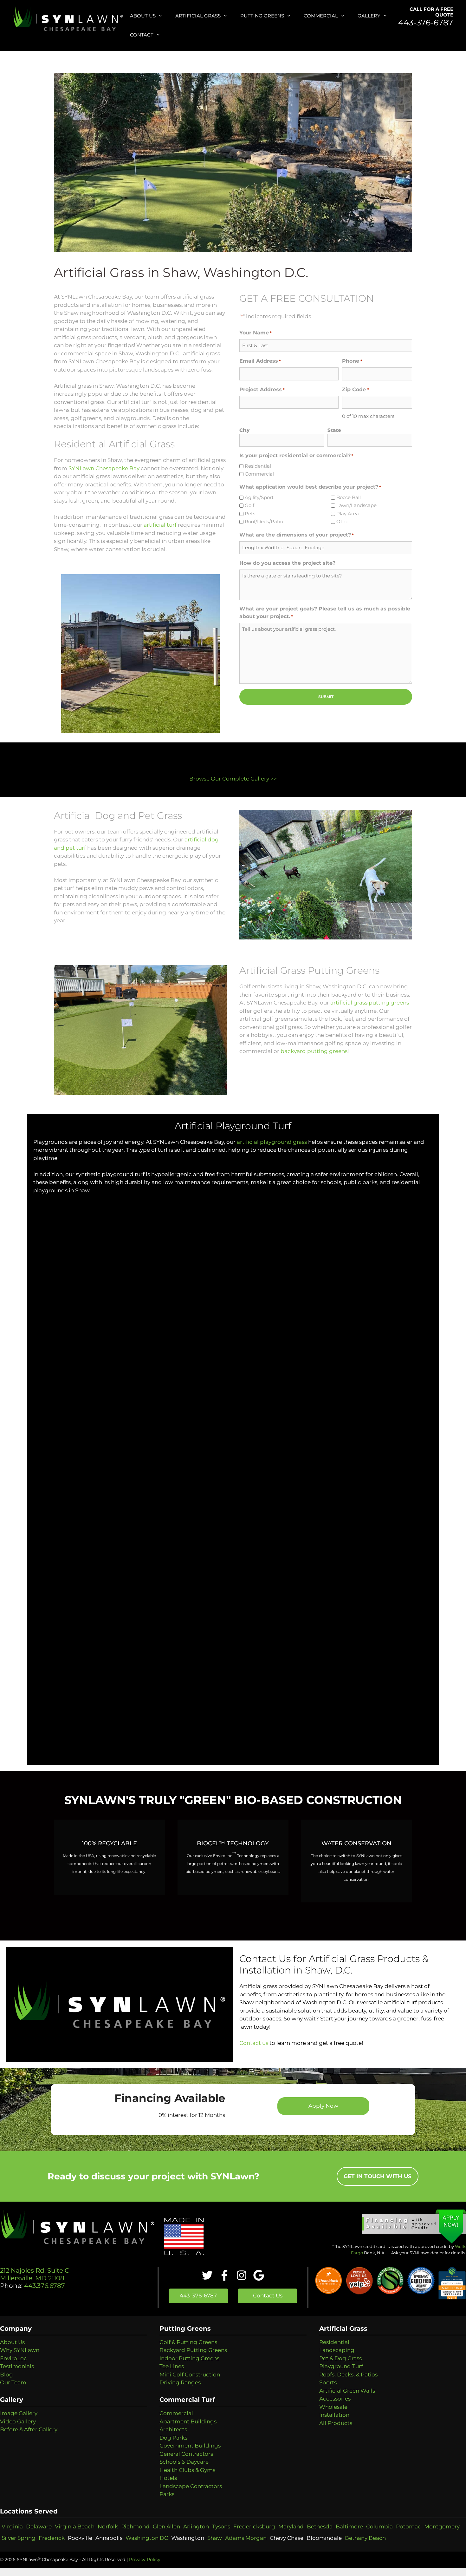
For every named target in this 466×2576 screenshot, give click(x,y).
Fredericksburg (254, 2527)
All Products (336, 2423)
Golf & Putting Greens (188, 2342)
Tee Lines (172, 2366)
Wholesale (333, 2407)
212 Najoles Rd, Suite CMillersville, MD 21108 (35, 2274)
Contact (142, 35)
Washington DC (147, 2538)
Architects (173, 2429)
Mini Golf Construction (190, 2375)
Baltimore (349, 2527)
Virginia (12, 2527)
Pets (250, 514)
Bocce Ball (349, 497)
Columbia (379, 2527)
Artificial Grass (198, 16)
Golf (249, 505)
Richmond (135, 2527)
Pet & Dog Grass (340, 2358)
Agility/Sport (259, 497)
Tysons (221, 2527)
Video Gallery (18, 2421)
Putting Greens (262, 16)
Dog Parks (173, 2438)
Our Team (13, 2382)
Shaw (215, 2538)
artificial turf (160, 525)
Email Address (260, 361)
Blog (6, 2375)
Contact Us (268, 2296)
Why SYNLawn (20, 2350)
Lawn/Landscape (356, 505)
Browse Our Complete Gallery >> (233, 779)
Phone (352, 361)
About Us (143, 16)
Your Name (256, 333)
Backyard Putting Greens (193, 2350)
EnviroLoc (13, 2358)
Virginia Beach (75, 2527)
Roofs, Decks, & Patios (348, 2375)
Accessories (335, 2399)
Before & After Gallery (29, 2429)
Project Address (262, 389)
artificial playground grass (272, 1142)
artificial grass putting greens (370, 1003)
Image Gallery (19, 2413)
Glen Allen (166, 2527)
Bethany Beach (365, 2538)
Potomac (408, 2527)
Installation (334, 2415)
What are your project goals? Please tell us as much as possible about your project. (325, 613)
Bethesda (320, 2527)
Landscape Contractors (191, 2486)
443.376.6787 (44, 2286)
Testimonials (17, 2366)
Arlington (196, 2527)
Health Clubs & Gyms (187, 2470)
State (334, 430)
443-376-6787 (426, 23)
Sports (328, 2382)
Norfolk (108, 2527)
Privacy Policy (145, 2560)
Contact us (254, 2043)
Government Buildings (190, 2446)
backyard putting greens (314, 1051)
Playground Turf (341, 2366)
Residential (258, 466)
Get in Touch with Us (378, 2176)
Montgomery (442, 2527)
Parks (167, 2494)
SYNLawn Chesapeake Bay (104, 468)
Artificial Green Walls (347, 2391)
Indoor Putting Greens (189, 2358)
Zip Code (355, 389)
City (244, 430)
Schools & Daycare (184, 2462)
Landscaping (337, 2350)
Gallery (369, 16)
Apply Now (323, 2106)
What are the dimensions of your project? (297, 535)
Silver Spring (19, 2538)
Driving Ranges (180, 2382)
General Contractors (186, 2454)
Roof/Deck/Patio (264, 521)
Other (343, 521)
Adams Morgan (246, 2538)
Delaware (39, 2527)
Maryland (291, 2527)
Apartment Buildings (188, 2421)
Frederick (52, 2538)
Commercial (321, 16)
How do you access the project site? (287, 563)
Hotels (168, 2478)
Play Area (348, 514)
